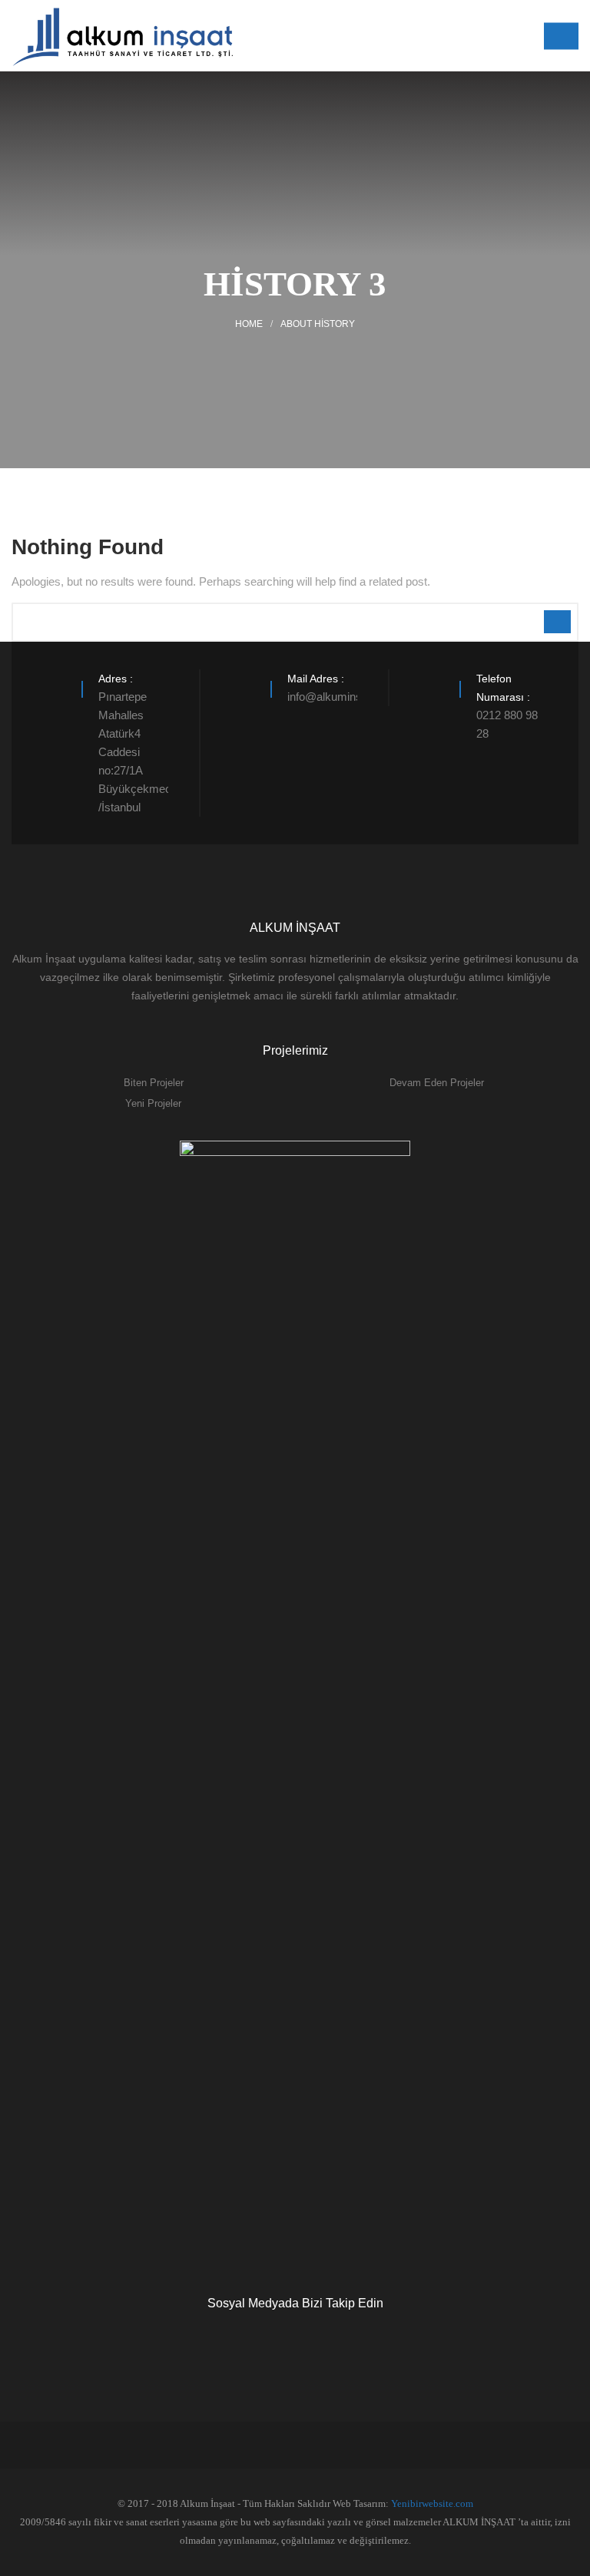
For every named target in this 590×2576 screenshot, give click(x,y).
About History (318, 324)
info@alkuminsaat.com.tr (350, 697)
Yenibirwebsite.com (432, 2503)
